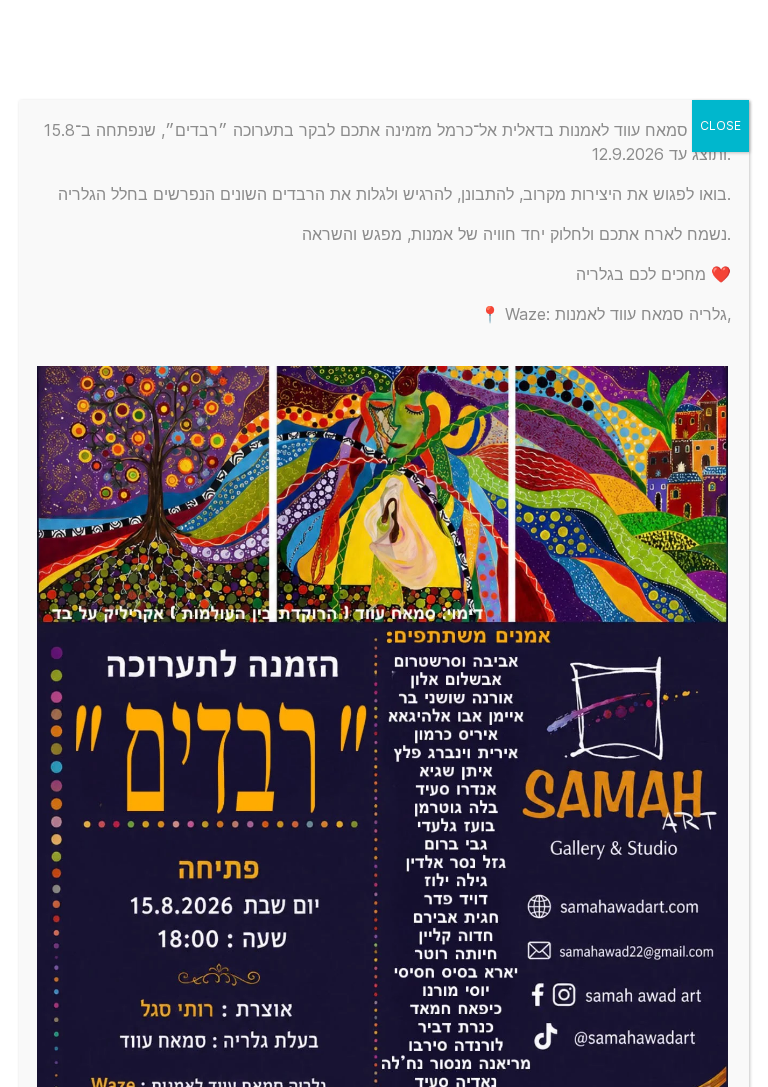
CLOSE (720, 125)
